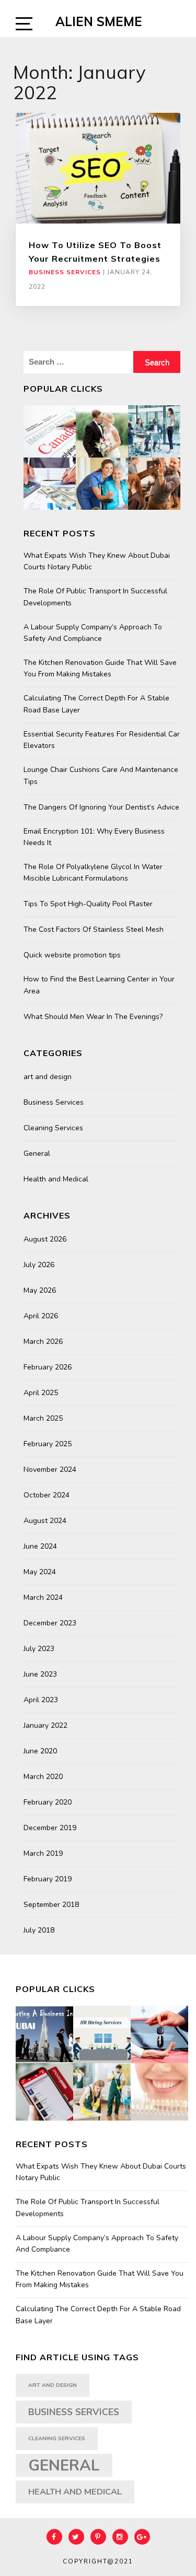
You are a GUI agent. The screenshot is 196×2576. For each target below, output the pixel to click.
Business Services (65, 272)
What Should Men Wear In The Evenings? (93, 1017)
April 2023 (41, 1700)
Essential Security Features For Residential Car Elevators (102, 740)
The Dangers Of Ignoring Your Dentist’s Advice (101, 807)
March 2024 (43, 1597)
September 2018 (51, 1905)
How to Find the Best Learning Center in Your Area (99, 985)
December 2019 (50, 1828)
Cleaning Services (53, 1128)
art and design (48, 1077)
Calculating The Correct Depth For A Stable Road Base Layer (96, 704)
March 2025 (43, 1418)
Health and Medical (56, 1179)
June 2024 (40, 1546)
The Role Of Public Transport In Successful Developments (95, 597)
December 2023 (50, 1623)
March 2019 (43, 1853)
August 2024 (45, 1521)
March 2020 (43, 1777)
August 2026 (45, 1239)
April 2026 (41, 1316)
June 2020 (40, 1751)
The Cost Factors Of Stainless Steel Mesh (94, 929)
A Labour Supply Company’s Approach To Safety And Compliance (93, 633)
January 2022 (45, 1725)
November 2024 (50, 1470)
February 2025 (48, 1444)
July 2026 (39, 1265)
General (37, 1154)
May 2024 (40, 1572)
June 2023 (40, 1674)
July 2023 (39, 1649)
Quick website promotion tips (72, 955)
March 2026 (43, 1342)
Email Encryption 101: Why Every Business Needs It (94, 837)
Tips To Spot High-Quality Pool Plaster (88, 904)
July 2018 (39, 1930)
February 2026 (48, 1367)
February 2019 (48, 1879)
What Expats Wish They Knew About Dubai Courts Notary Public (97, 561)
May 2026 (40, 1290)
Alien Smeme (99, 21)
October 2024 (47, 1495)
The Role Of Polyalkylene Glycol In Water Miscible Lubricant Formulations (93, 873)
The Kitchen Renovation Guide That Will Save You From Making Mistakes (100, 668)
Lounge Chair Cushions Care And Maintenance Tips (101, 775)
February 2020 (48, 1802)
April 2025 (41, 1393)
